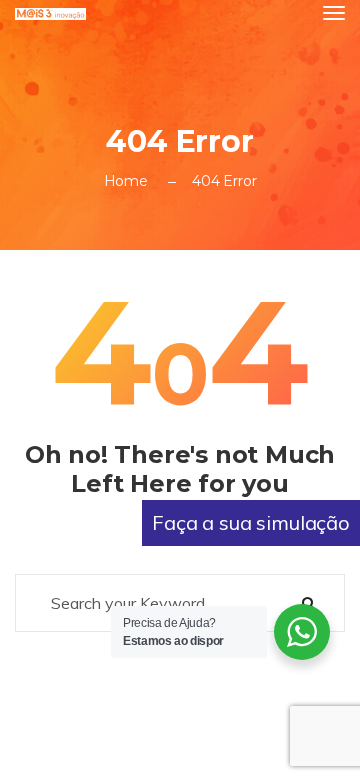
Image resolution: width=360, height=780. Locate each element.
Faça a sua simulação (251, 522)
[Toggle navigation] (334, 13)
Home (126, 181)
